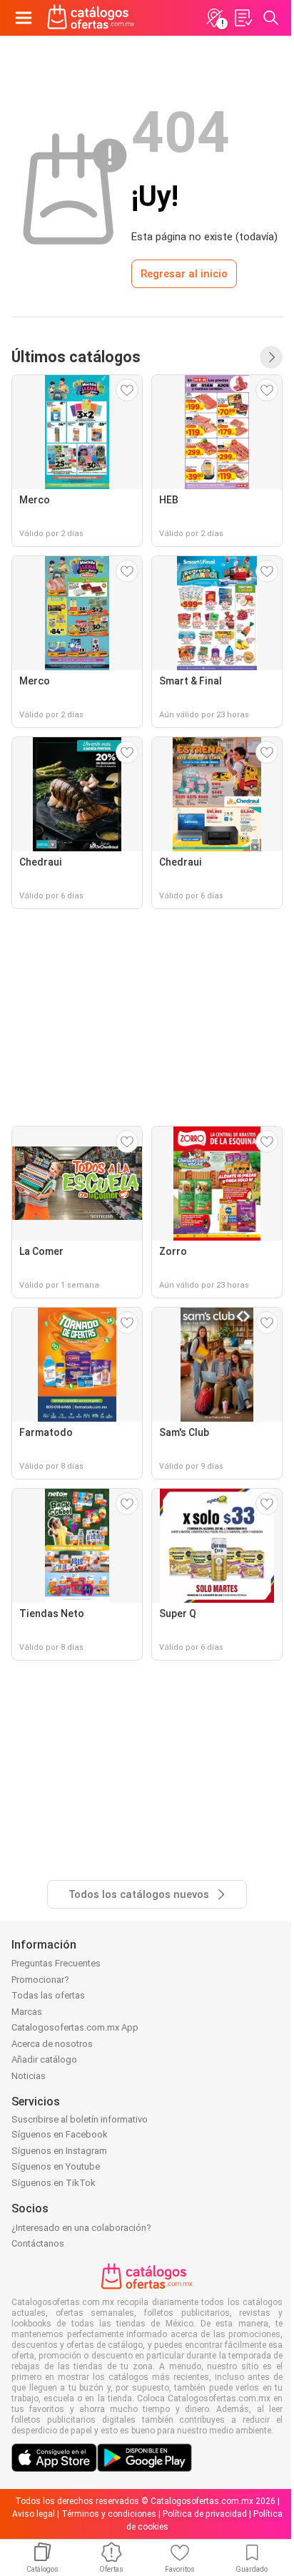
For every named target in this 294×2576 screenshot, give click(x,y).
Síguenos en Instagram (59, 2151)
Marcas (27, 2012)
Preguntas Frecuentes (56, 1963)
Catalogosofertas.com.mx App (75, 2027)
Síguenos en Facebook (60, 2134)
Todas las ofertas (48, 1995)
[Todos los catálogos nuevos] (271, 357)
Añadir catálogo (44, 2059)
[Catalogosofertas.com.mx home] (91, 18)
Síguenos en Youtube (56, 2166)
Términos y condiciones (109, 2514)
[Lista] (243, 18)
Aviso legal (34, 2514)
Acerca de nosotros (52, 2044)
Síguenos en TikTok (54, 2183)
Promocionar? (40, 1980)
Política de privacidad (205, 2514)
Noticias (29, 2076)
